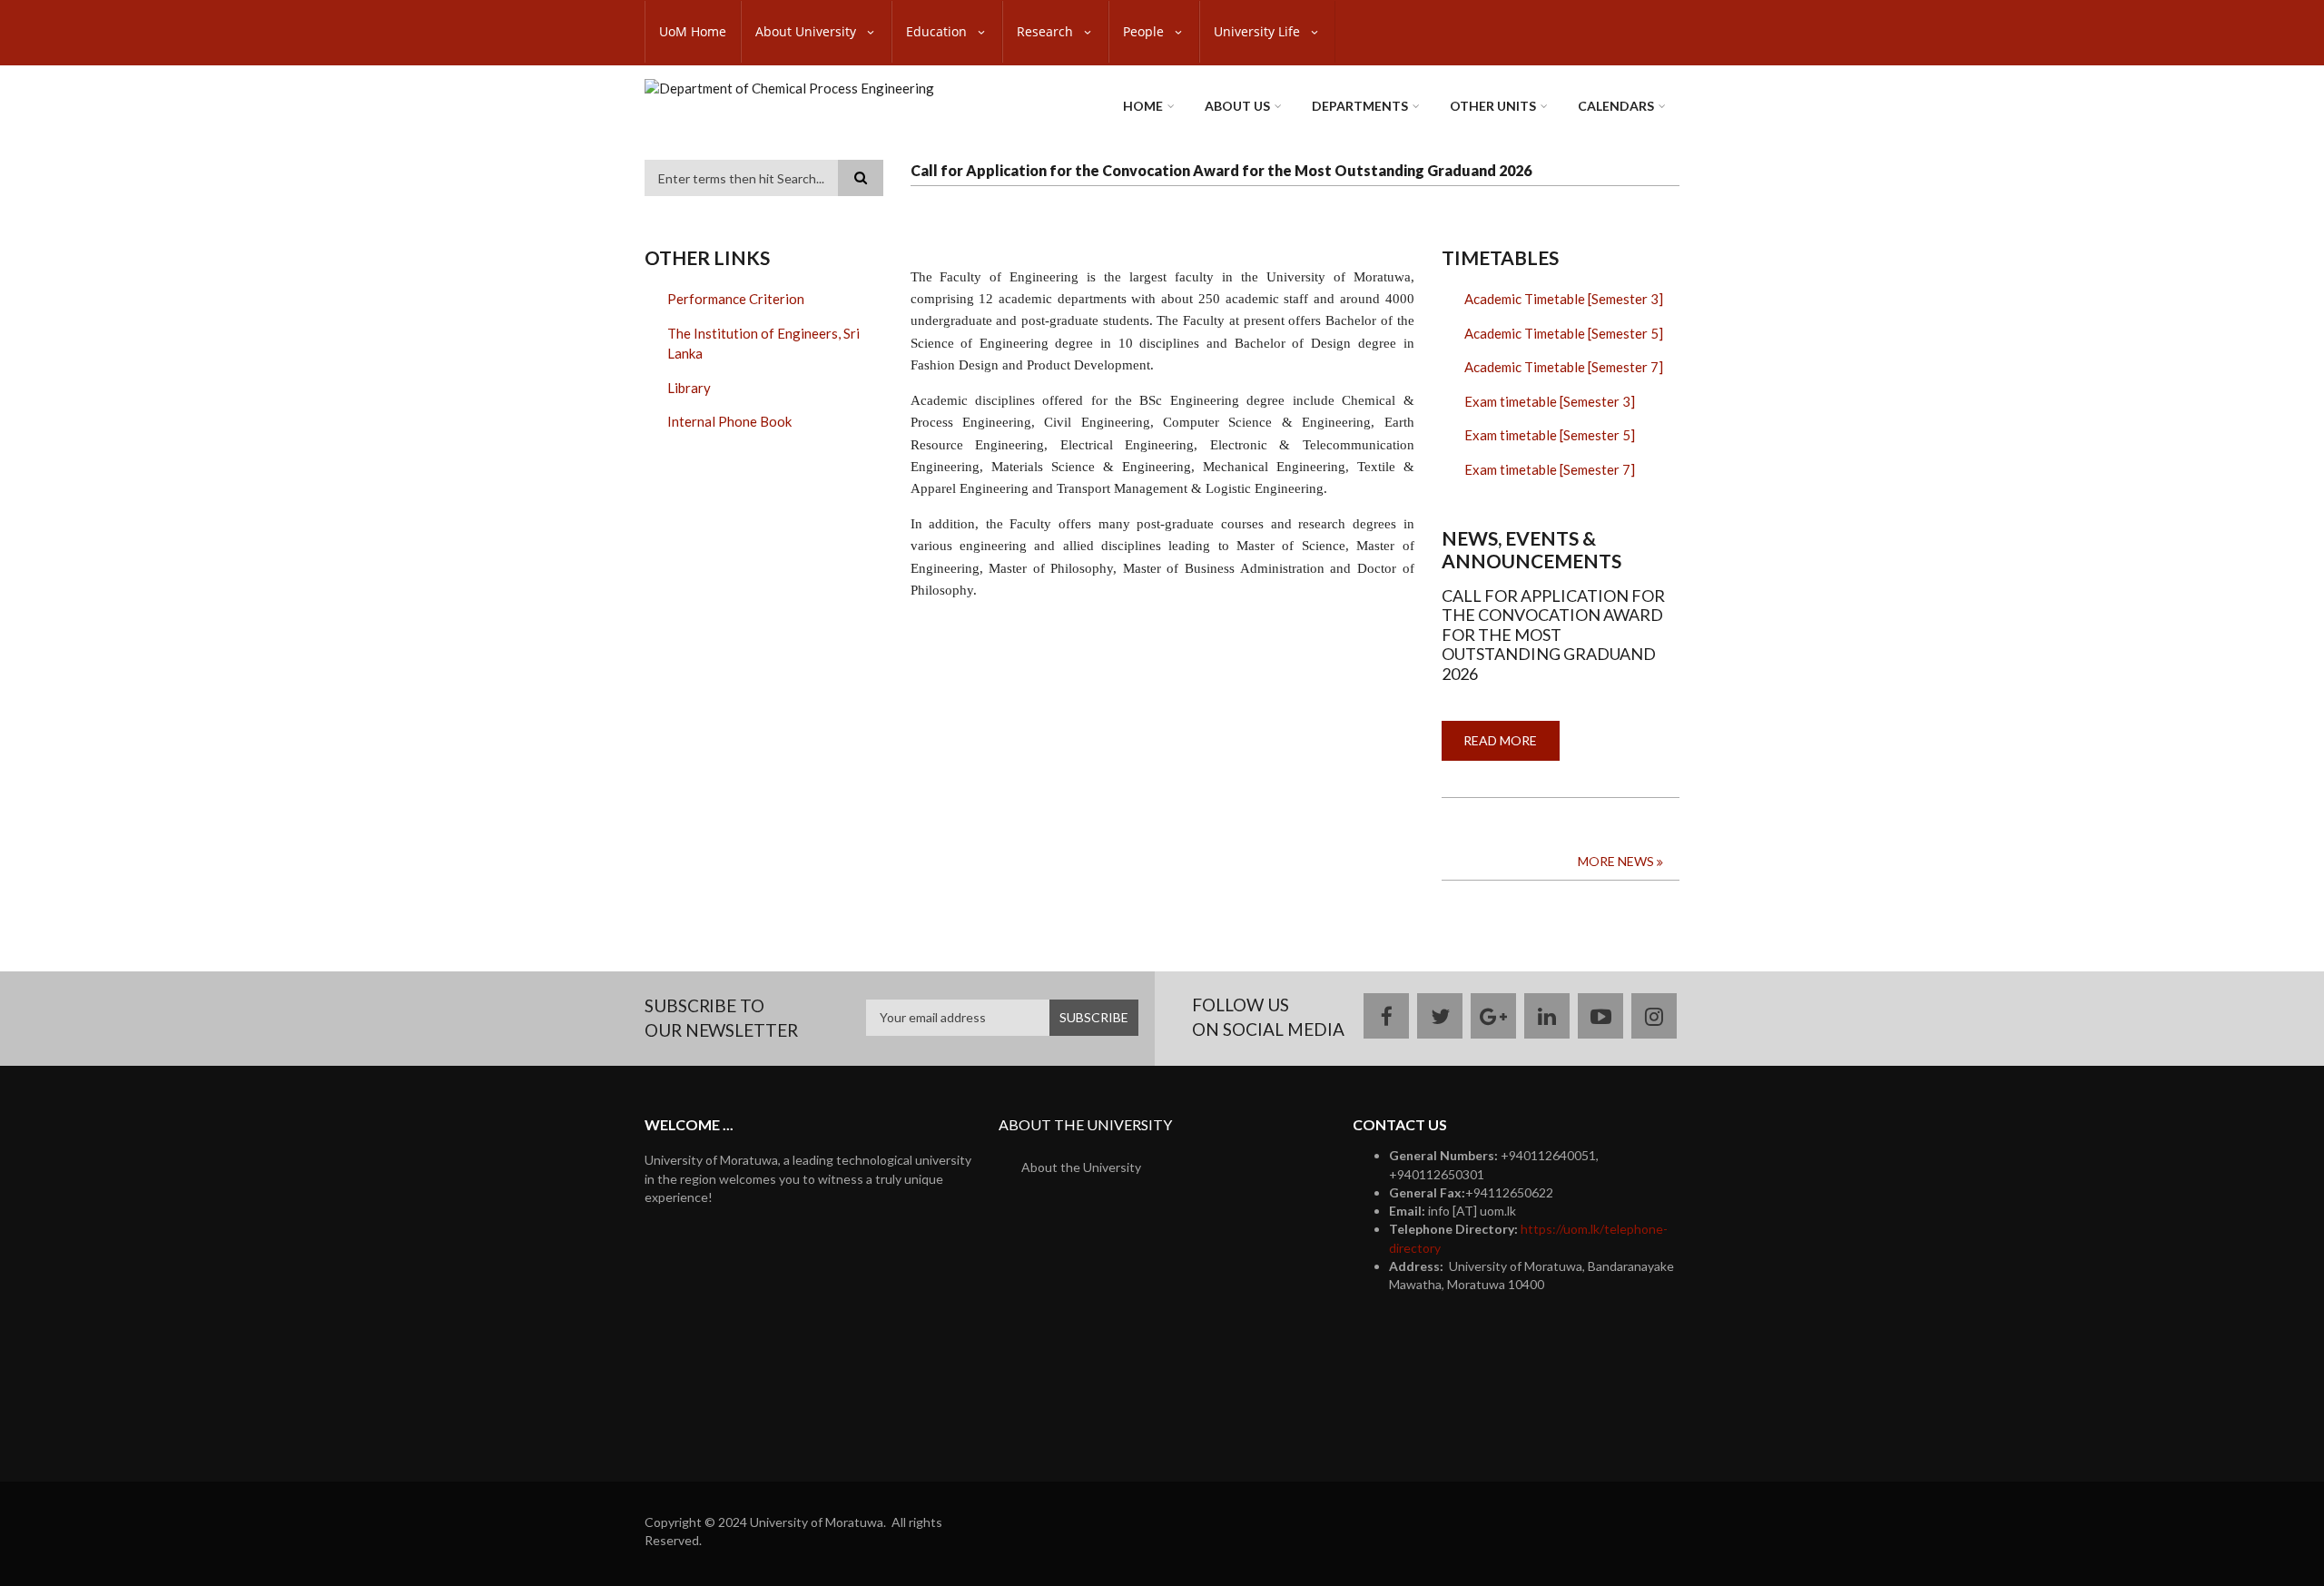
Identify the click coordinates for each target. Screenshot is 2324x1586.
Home (1143, 106)
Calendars (1616, 106)
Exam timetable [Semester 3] (1550, 401)
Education (938, 31)
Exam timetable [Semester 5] (1550, 435)
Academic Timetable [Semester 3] (1564, 299)
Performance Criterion (736, 299)
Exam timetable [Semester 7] (1550, 469)
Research (1047, 31)
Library (689, 388)
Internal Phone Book (729, 421)
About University (807, 31)
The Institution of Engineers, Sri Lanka (763, 344)
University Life (1259, 31)
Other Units (1493, 106)
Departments (1360, 106)
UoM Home (693, 31)
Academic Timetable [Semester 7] (1564, 367)
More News (1616, 861)
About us (1237, 106)
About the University (1081, 1167)
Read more (1512, 747)
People (1145, 31)
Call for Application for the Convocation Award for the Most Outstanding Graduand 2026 (1221, 170)
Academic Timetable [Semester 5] (1564, 333)
